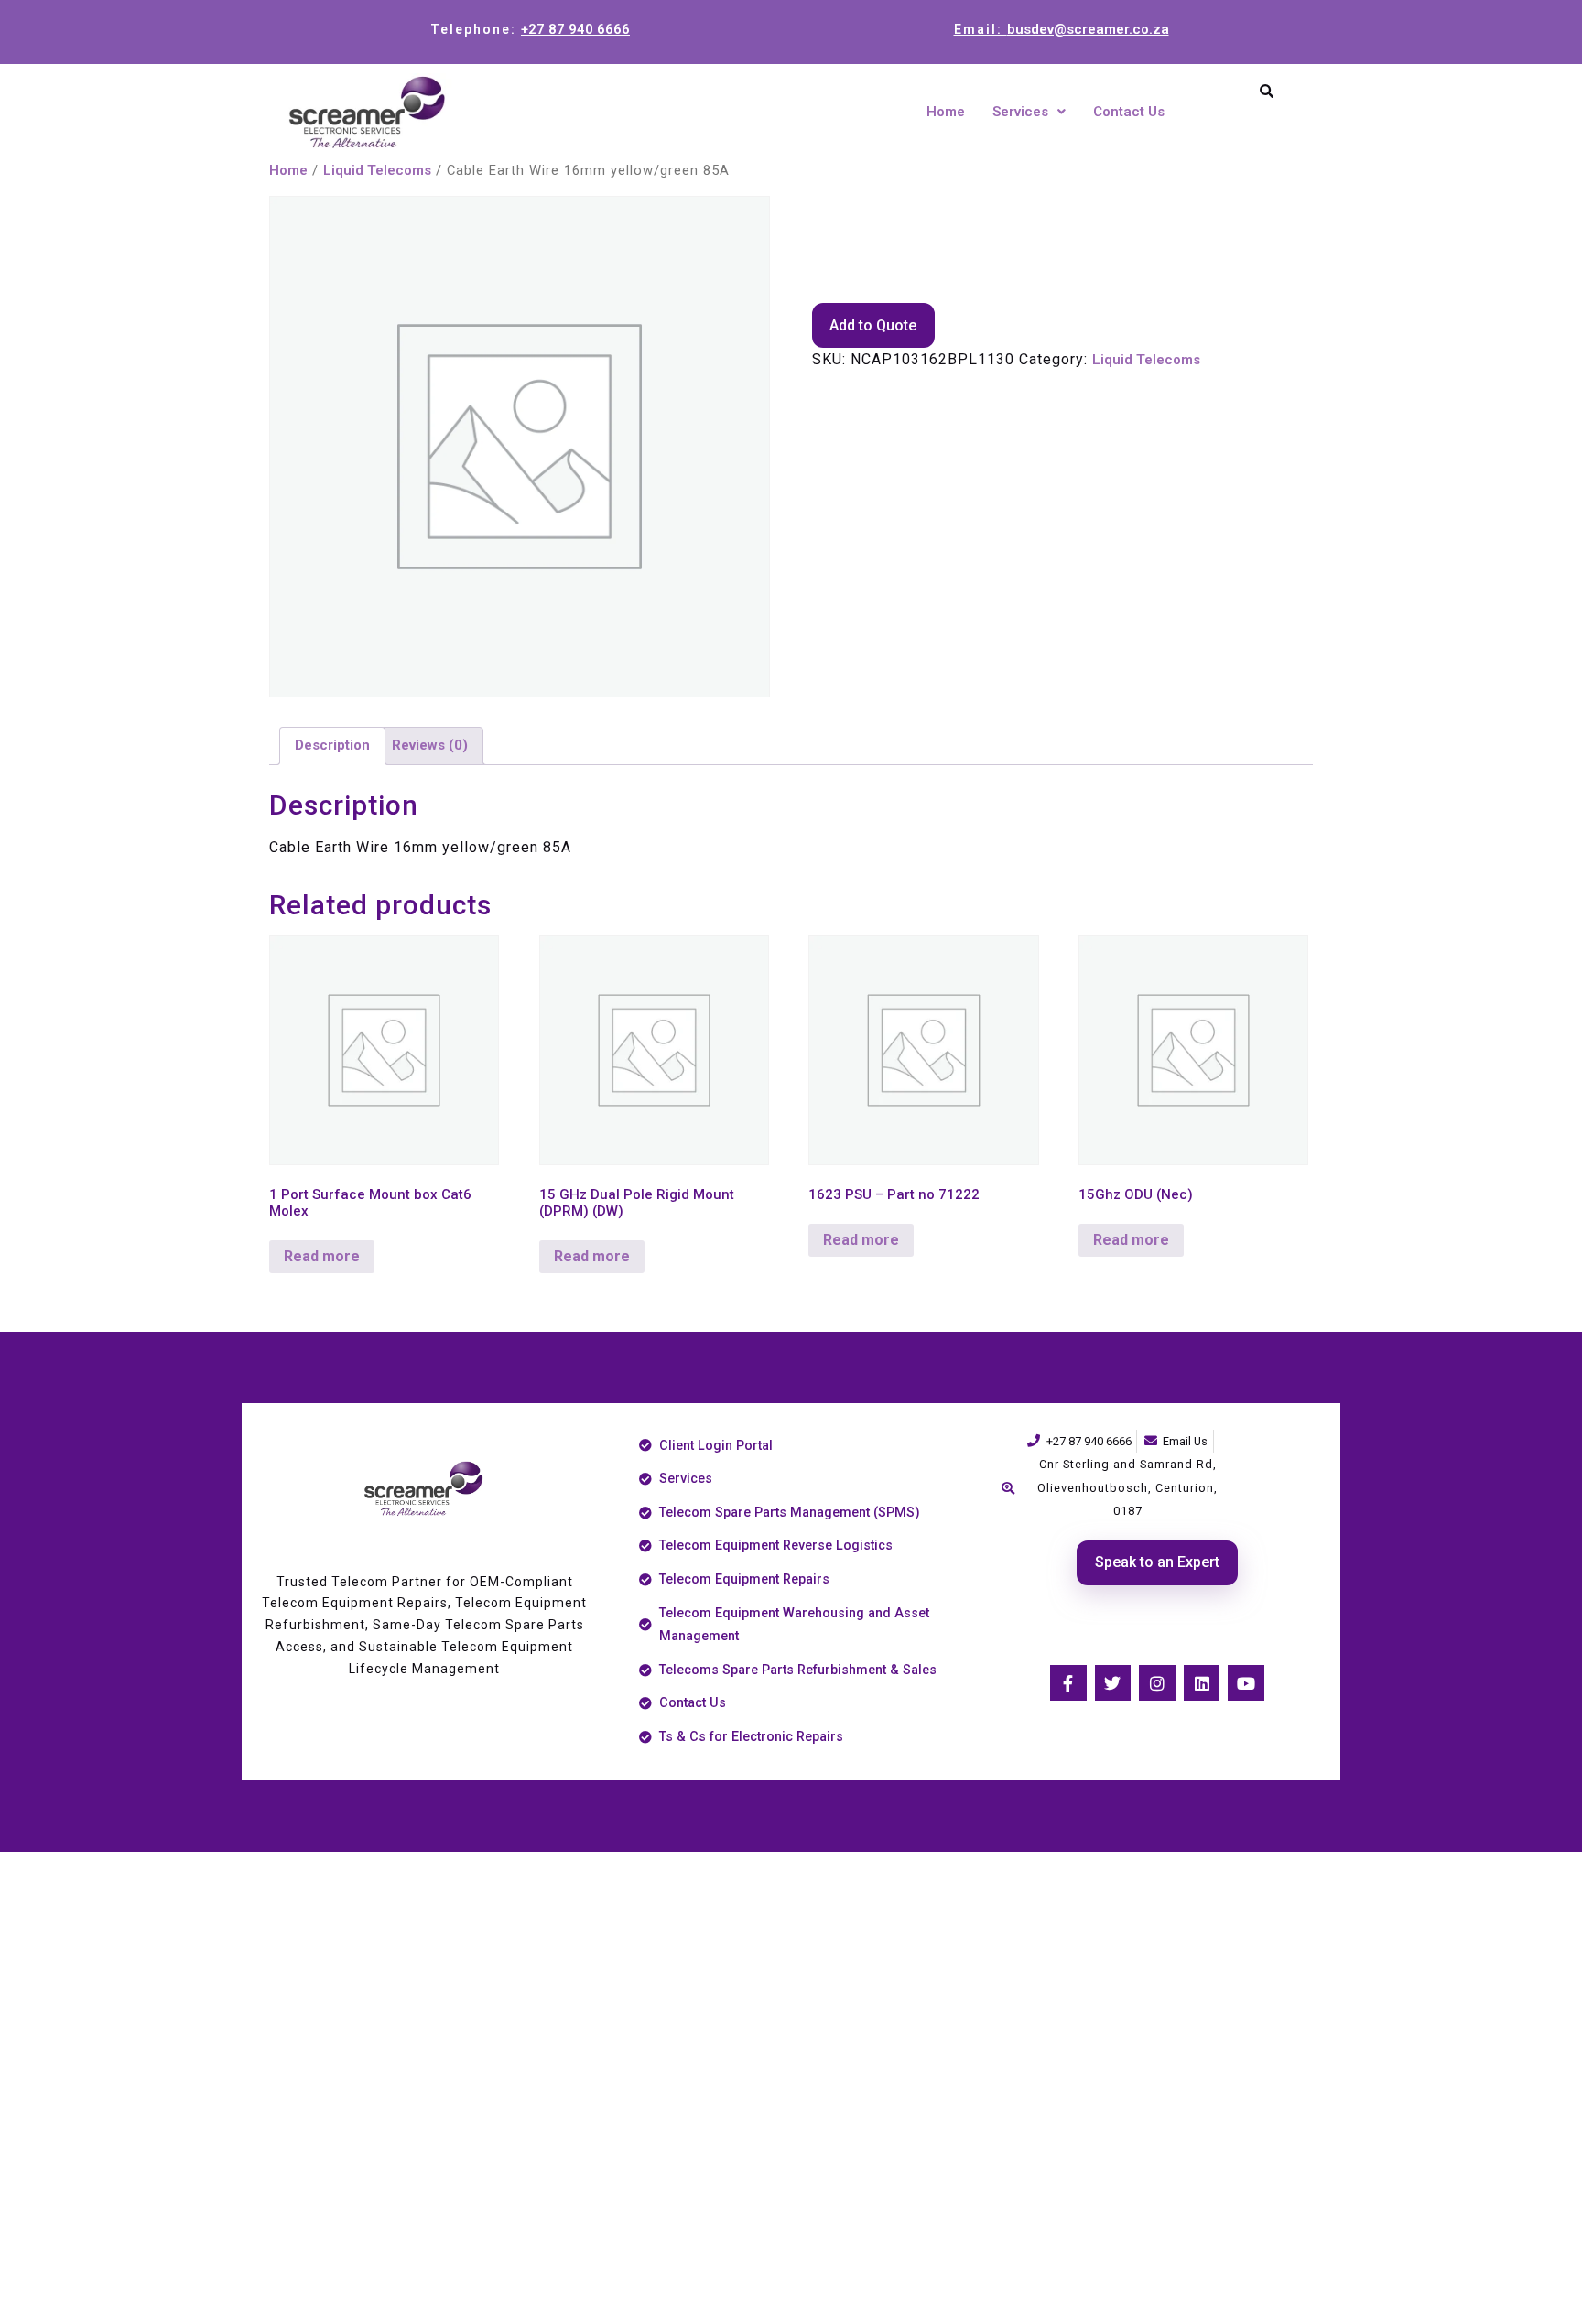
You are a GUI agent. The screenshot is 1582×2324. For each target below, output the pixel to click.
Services (1020, 112)
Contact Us (1129, 112)
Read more (322, 1256)
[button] (1029, 112)
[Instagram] (1157, 1683)
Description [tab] (332, 745)
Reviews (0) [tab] (430, 745)
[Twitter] (1113, 1683)
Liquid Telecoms (377, 170)
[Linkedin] (1202, 1683)
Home (946, 112)
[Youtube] (1246, 1683)
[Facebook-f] (1068, 1683)
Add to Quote (873, 325)
